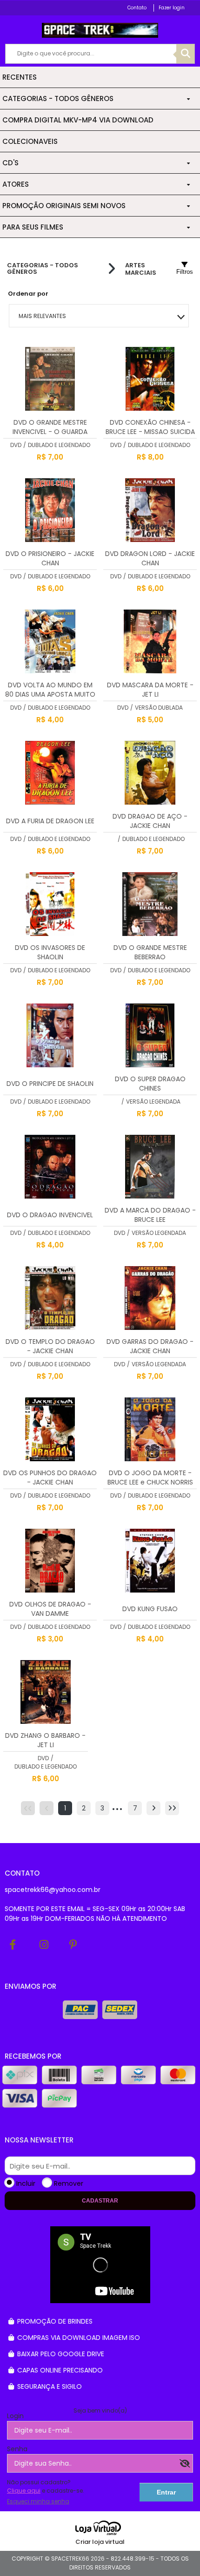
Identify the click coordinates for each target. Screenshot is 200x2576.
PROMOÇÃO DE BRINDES (54, 2321)
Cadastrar (100, 2201)
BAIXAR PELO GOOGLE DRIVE (60, 2354)
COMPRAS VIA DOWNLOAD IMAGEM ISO (78, 2338)
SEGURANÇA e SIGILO (49, 2386)
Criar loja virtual (100, 2542)
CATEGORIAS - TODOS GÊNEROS (43, 269)
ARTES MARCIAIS (141, 269)
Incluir (26, 2183)
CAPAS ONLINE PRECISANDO (59, 2370)
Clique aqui (24, 2491)
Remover (69, 2183)
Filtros (185, 272)
